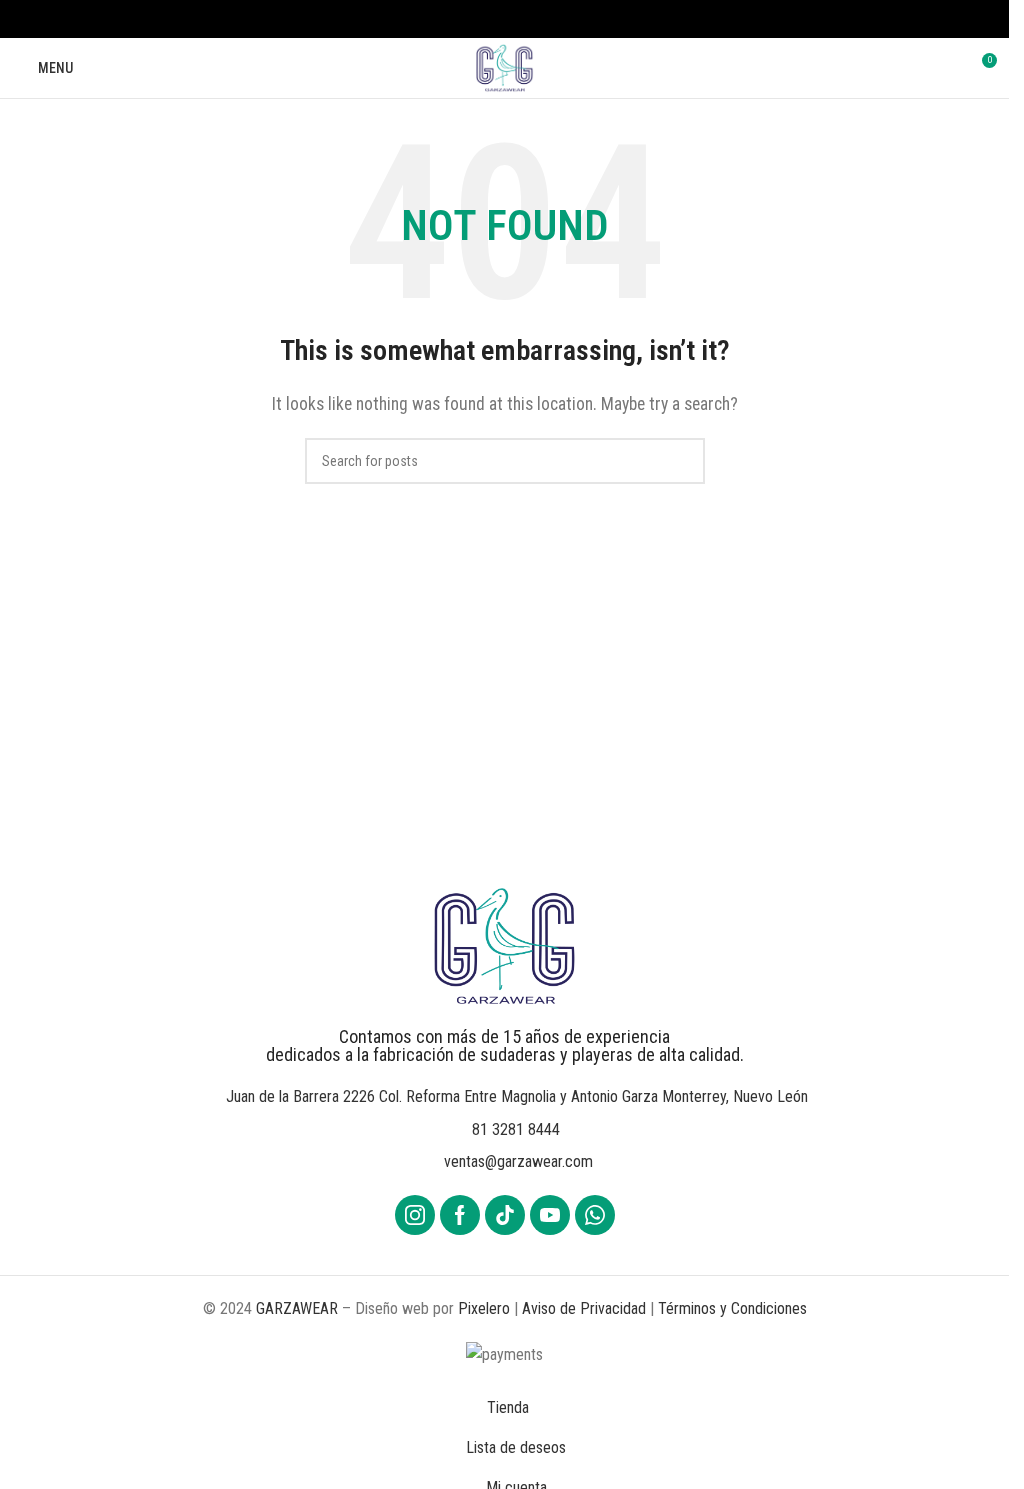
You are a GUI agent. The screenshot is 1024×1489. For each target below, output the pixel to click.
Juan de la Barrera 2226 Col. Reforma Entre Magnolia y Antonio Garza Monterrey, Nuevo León (517, 1096)
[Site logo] (504, 66)
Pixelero (484, 1308)
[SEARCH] (682, 461)
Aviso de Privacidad (584, 1308)
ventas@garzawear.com (518, 1161)
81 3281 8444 (516, 1129)
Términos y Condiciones (732, 1308)
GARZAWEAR (297, 1308)
